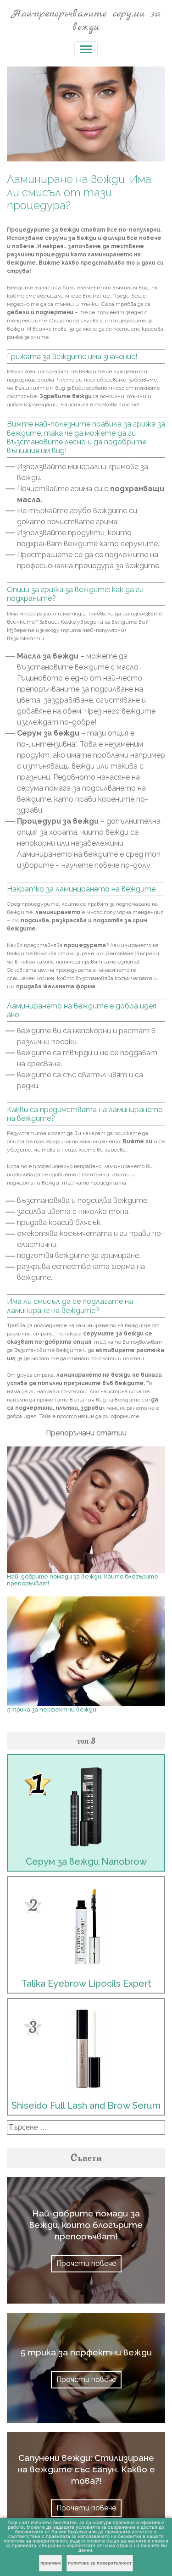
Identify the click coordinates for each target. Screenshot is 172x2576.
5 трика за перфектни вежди (52, 1709)
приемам (50, 2563)
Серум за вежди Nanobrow (86, 1861)
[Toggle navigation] (86, 49)
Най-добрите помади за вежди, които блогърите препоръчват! (86, 2225)
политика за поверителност (100, 2563)
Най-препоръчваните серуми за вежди (86, 20)
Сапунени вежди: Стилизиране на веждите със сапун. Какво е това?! (86, 2469)
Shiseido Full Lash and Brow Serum (86, 2105)
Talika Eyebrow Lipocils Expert (86, 1983)
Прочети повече (86, 2263)
